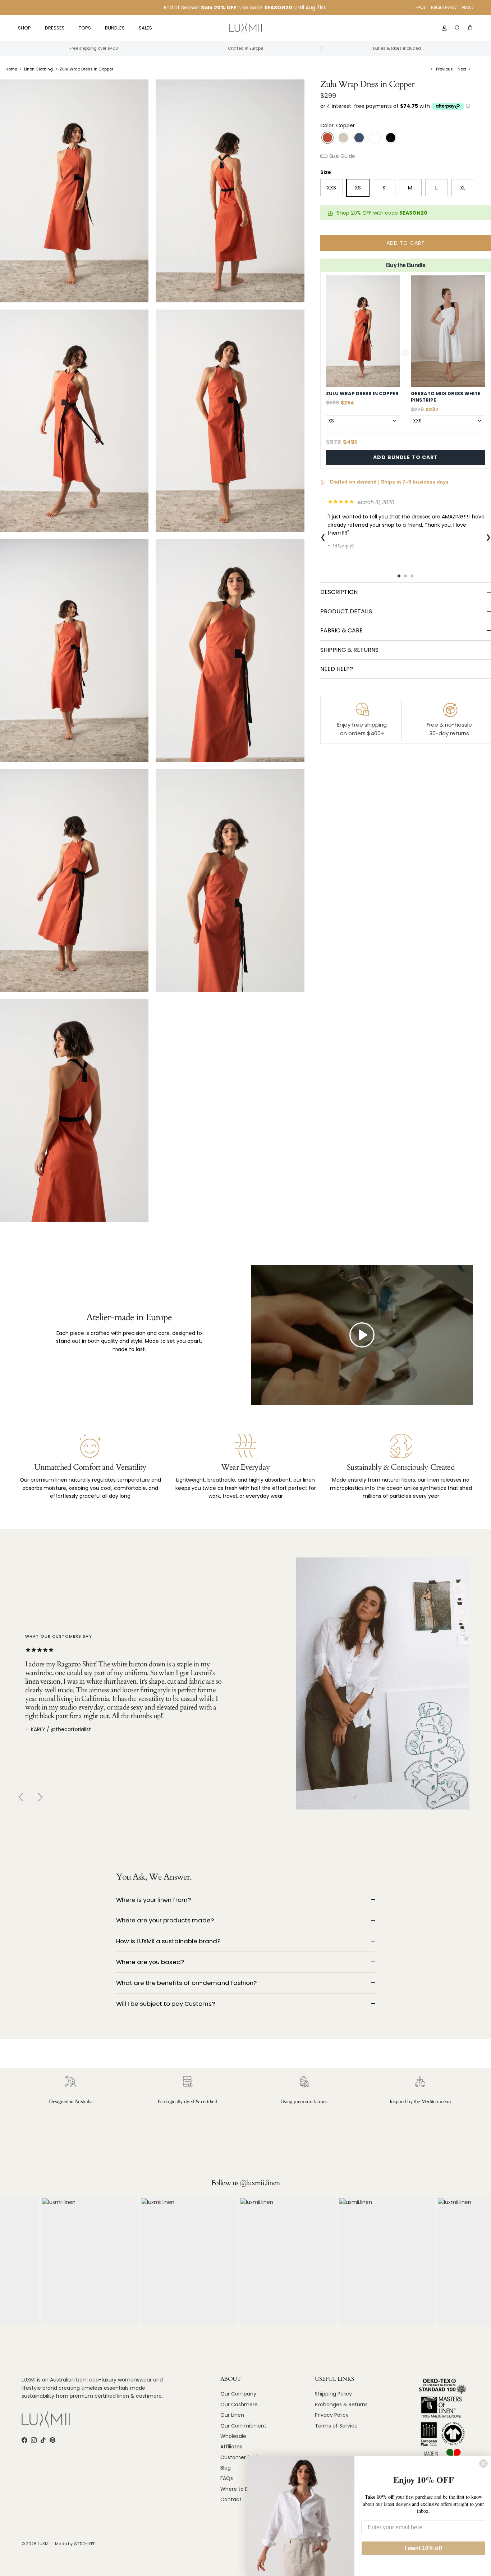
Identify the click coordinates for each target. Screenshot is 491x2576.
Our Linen (232, 2415)
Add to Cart (406, 243)
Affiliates (231, 2447)
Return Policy (444, 7)
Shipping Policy (333, 2394)
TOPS (85, 28)
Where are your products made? (165, 1920)
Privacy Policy (332, 2415)
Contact (231, 2499)
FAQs (421, 7)
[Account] (443, 28)
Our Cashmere (239, 2405)
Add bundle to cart (405, 457)
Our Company (238, 2394)
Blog (226, 2468)
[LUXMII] (245, 28)
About (467, 7)
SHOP (24, 28)
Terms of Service (336, 2426)
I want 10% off (423, 2548)
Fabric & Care (341, 630)
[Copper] (327, 138)
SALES (145, 28)
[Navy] (359, 138)
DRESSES (55, 28)
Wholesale (233, 2436)
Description (339, 592)
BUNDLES (115, 28)
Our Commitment (243, 2426)
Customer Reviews (244, 2457)
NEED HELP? (337, 669)
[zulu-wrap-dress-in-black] (391, 138)
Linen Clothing (38, 69)
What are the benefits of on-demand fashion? (186, 1983)
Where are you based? (150, 1962)
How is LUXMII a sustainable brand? (168, 1941)
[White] (375, 138)
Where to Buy (237, 2489)
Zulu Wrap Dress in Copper (86, 69)
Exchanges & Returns (341, 2405)
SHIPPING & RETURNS (349, 650)
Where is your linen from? (153, 1900)
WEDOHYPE (84, 2544)
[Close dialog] (483, 2463)
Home (11, 69)
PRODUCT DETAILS (346, 611)
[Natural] (343, 138)
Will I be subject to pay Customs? (166, 2004)
